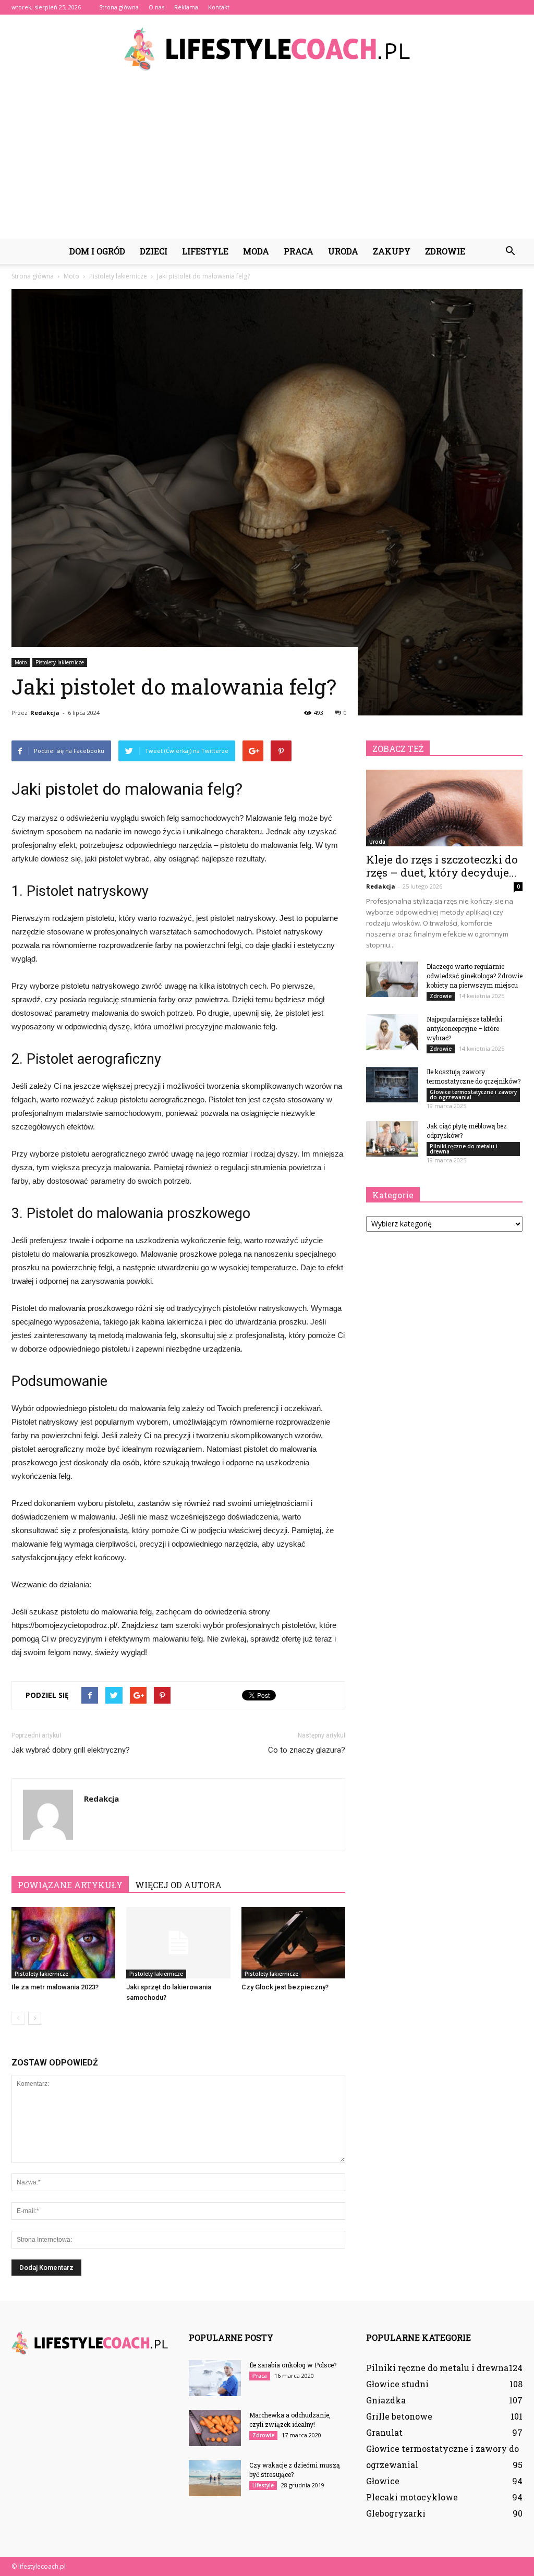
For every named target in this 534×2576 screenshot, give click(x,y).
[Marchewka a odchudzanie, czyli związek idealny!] (215, 2428)
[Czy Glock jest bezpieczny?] (293, 1943)
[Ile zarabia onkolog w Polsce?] (215, 2378)
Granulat (384, 2432)
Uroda (343, 251)
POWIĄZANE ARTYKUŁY (70, 1885)
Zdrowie (445, 251)
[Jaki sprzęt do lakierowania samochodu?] (178, 1943)
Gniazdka (386, 2400)
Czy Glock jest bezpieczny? (285, 1987)
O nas (156, 7)
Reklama (186, 7)
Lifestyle (205, 251)
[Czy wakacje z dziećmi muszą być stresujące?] (215, 2478)
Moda (256, 251)
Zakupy (392, 251)
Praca (299, 251)
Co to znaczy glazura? (307, 1750)
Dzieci (154, 251)
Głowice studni (397, 2384)
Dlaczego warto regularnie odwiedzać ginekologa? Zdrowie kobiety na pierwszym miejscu (475, 976)
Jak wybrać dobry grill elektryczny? (71, 1750)
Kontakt (219, 7)
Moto (21, 662)
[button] (510, 251)
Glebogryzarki (396, 2513)
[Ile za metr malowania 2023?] (63, 1943)
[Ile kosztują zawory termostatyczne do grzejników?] (392, 1085)
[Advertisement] (267, 161)
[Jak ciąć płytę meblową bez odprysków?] (392, 1139)
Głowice (383, 2481)
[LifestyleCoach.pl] (267, 49)
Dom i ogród (97, 251)
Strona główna (119, 7)
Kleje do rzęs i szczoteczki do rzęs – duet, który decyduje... (442, 866)
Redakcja (45, 713)
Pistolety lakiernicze (60, 662)
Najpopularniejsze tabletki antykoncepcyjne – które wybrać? (464, 1028)
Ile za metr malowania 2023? (55, 1987)
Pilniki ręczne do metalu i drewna (464, 1149)
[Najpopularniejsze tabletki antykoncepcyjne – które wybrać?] (392, 1032)
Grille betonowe (399, 2416)
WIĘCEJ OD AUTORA (178, 1885)
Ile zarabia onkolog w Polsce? (293, 2365)
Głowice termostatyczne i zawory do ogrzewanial (473, 1095)
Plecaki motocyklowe (412, 2497)
